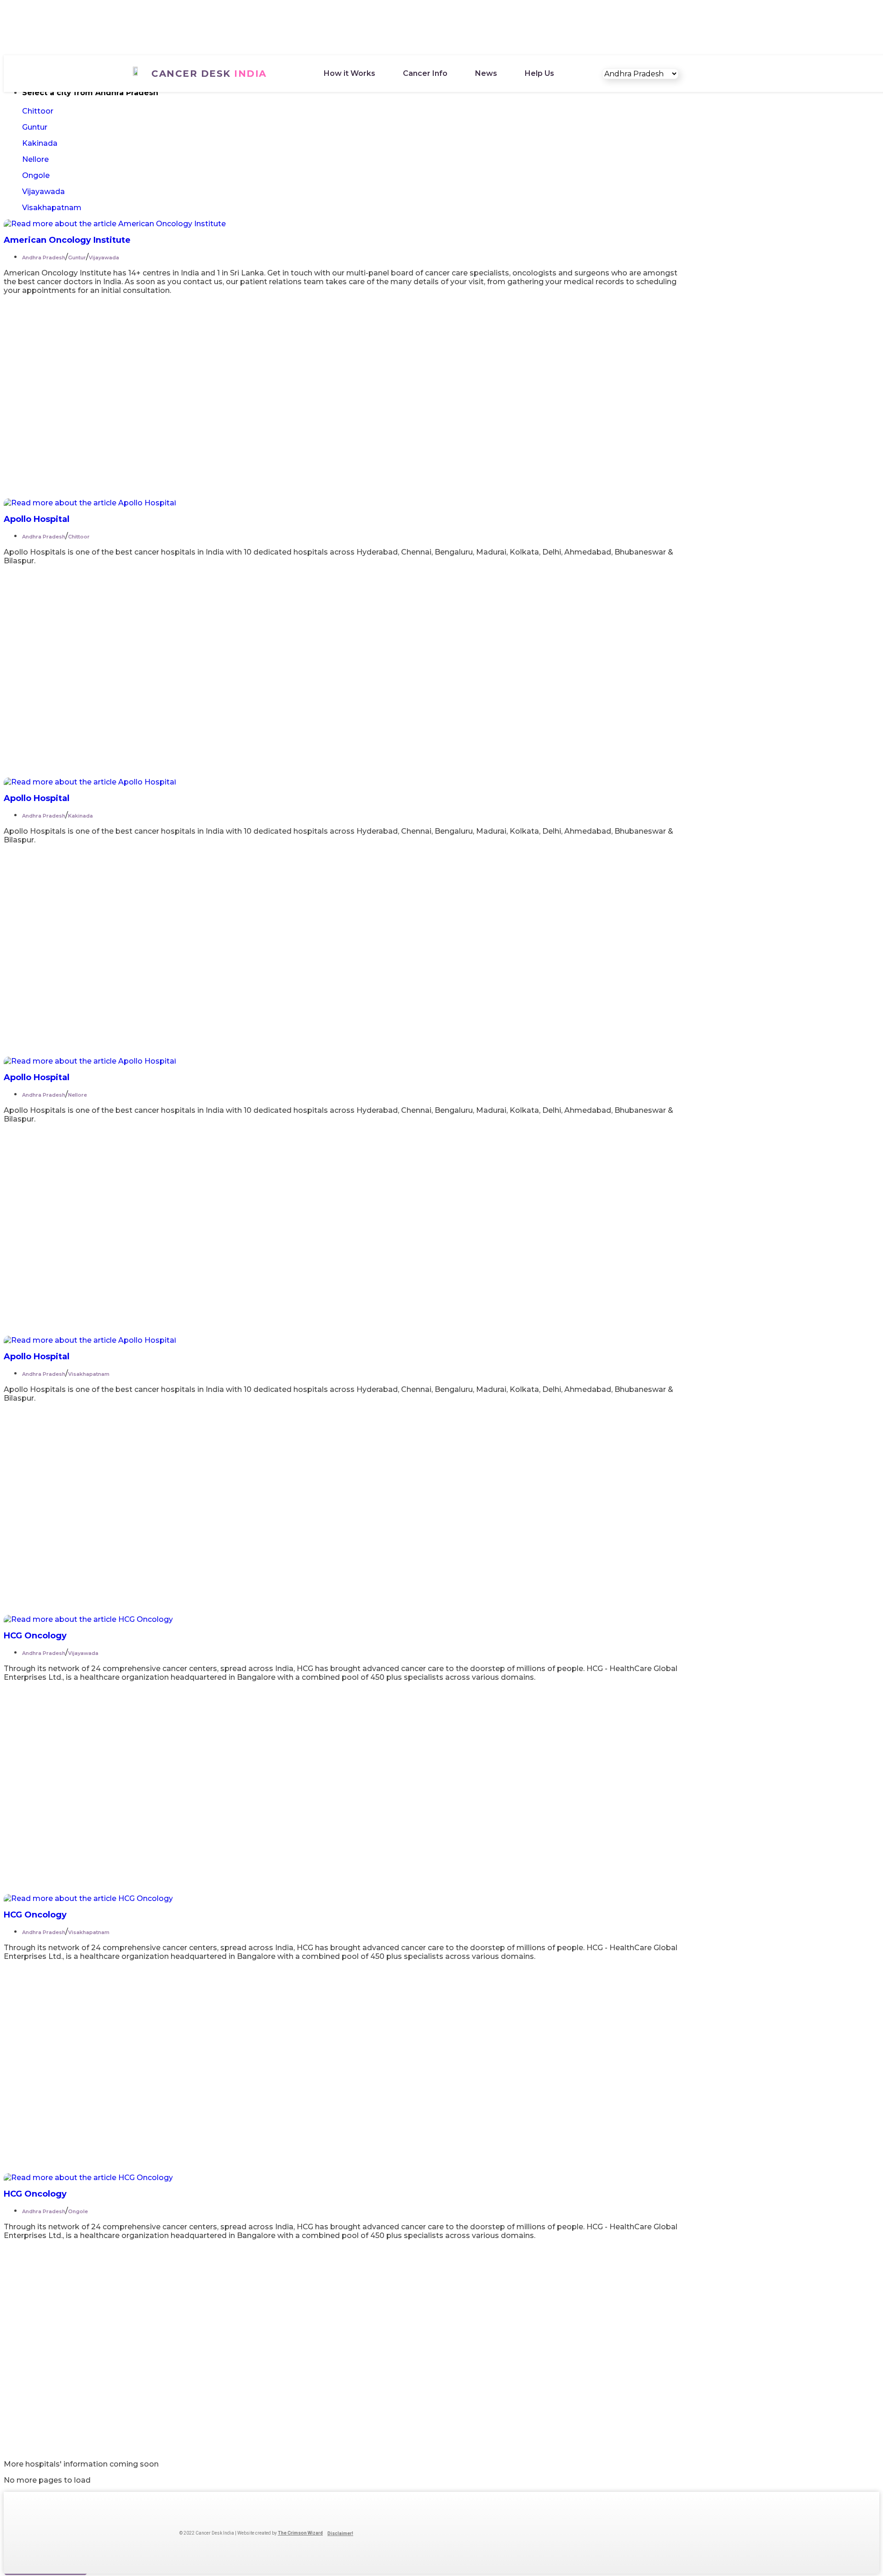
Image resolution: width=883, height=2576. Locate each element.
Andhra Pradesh (44, 258)
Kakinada (40, 143)
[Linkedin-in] (413, 2533)
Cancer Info (425, 73)
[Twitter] (428, 2533)
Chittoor (38, 111)
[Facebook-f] (383, 2533)
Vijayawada (43, 192)
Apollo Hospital (37, 519)
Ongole (36, 175)
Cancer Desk (209, 74)
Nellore (35, 159)
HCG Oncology (35, 1636)
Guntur (35, 127)
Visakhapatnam (52, 208)
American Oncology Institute (67, 240)
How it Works (350, 73)
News (486, 73)
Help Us (539, 73)
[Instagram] (398, 2533)
